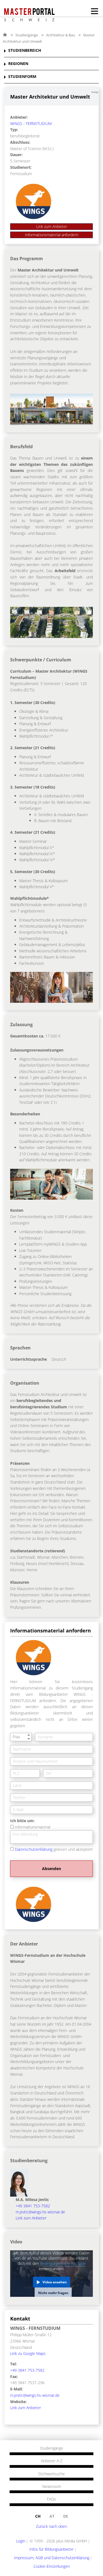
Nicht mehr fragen (53, 2293)
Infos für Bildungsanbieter (51, 2549)
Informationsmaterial (33, 1827)
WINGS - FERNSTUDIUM (31, 123)
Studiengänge (27, 35)
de (66, 2516)
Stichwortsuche (51, 2474)
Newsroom (52, 2487)
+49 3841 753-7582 (33, 2206)
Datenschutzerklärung (34, 1849)
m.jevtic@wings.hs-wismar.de (40, 2212)
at (52, 2516)
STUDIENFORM (22, 77)
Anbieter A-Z (52, 2461)
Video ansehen (55, 2282)
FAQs (51, 2499)
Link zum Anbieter (52, 226)
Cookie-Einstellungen (52, 2566)
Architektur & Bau (61, 35)
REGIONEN (18, 64)
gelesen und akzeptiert (54, 1849)
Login (21, 2541)
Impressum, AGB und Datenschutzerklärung (52, 2558)
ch (38, 2516)
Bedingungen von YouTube (63, 2263)
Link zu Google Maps (28, 2353)
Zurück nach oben (51, 2526)
